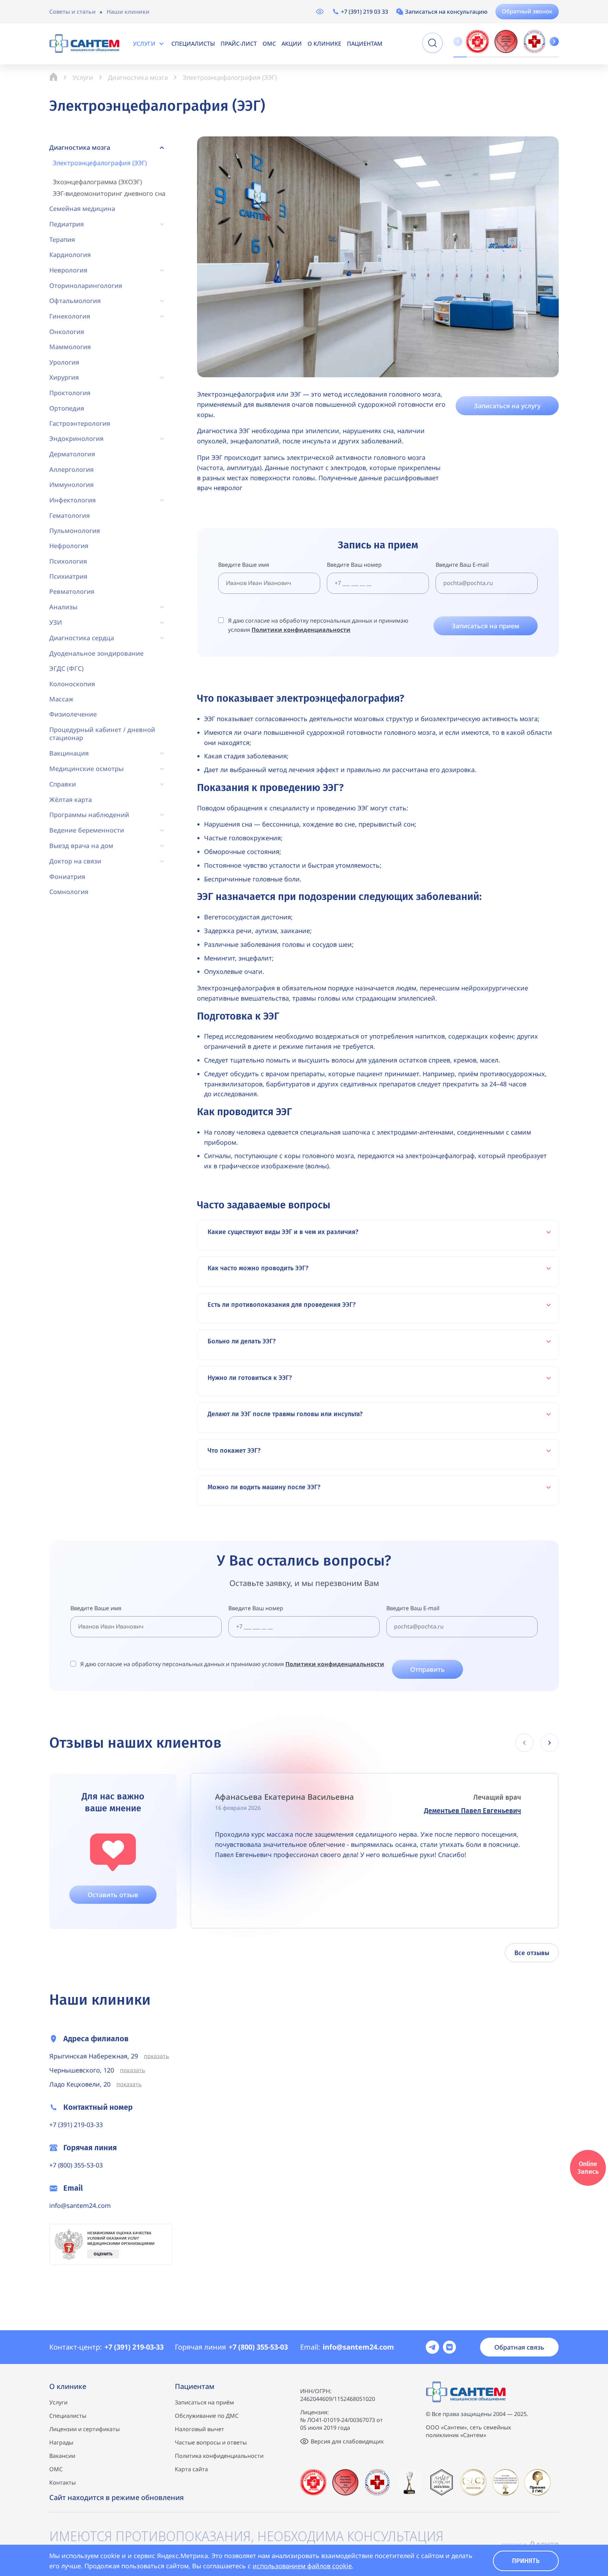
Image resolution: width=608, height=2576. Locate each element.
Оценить (103, 2254)
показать (157, 2056)
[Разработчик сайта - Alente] (530, 2544)
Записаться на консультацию (446, 12)
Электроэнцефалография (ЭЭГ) (100, 163)
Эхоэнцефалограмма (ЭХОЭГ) (97, 182)
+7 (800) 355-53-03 (76, 2165)
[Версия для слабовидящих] (320, 12)
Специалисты (193, 44)
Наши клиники (128, 12)
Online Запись (588, 2168)
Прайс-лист (239, 44)
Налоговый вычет (199, 2429)
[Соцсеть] (432, 2347)
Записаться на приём (204, 2402)
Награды (61, 2442)
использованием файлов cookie (302, 2566)
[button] (554, 41)
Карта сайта (191, 2469)
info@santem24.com (80, 2205)
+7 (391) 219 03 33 (365, 12)
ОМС (269, 44)
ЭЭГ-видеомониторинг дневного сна (109, 194)
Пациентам (365, 44)
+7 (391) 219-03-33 (76, 2125)
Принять (526, 2561)
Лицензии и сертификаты (84, 2429)
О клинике (324, 44)
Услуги (144, 44)
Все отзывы (532, 1953)
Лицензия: (314, 2412)
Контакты (62, 2482)
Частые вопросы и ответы (211, 2442)
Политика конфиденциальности (219, 2456)
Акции (292, 44)
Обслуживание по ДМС (207, 2416)
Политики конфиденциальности (301, 630)
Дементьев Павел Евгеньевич (473, 1811)
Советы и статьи (72, 12)
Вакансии (62, 2456)
